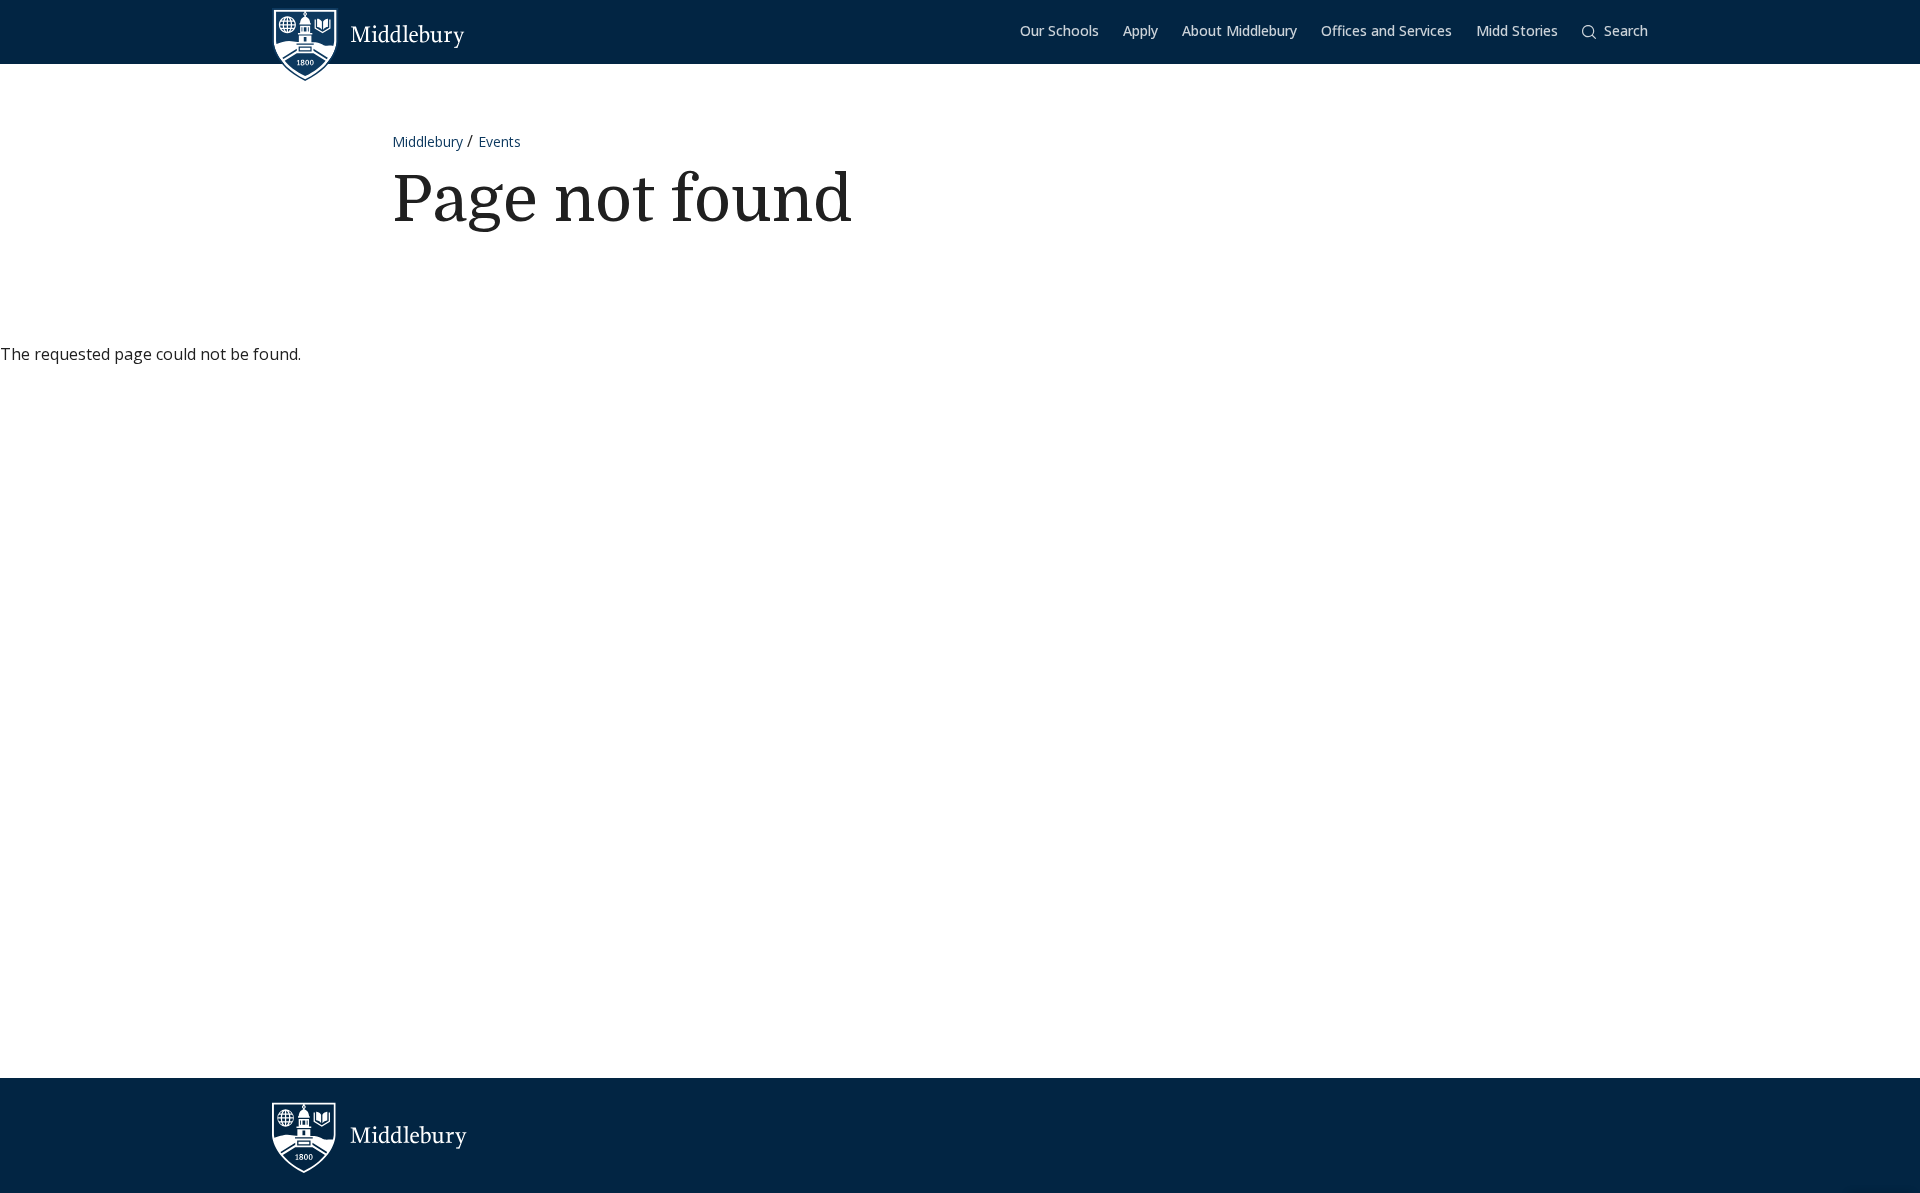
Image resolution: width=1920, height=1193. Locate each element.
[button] (1615, 31)
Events (499, 141)
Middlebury (427, 141)
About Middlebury (1239, 30)
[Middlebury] (368, 35)
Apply (1140, 30)
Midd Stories (1517, 30)
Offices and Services (1386, 30)
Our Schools (1059, 30)
